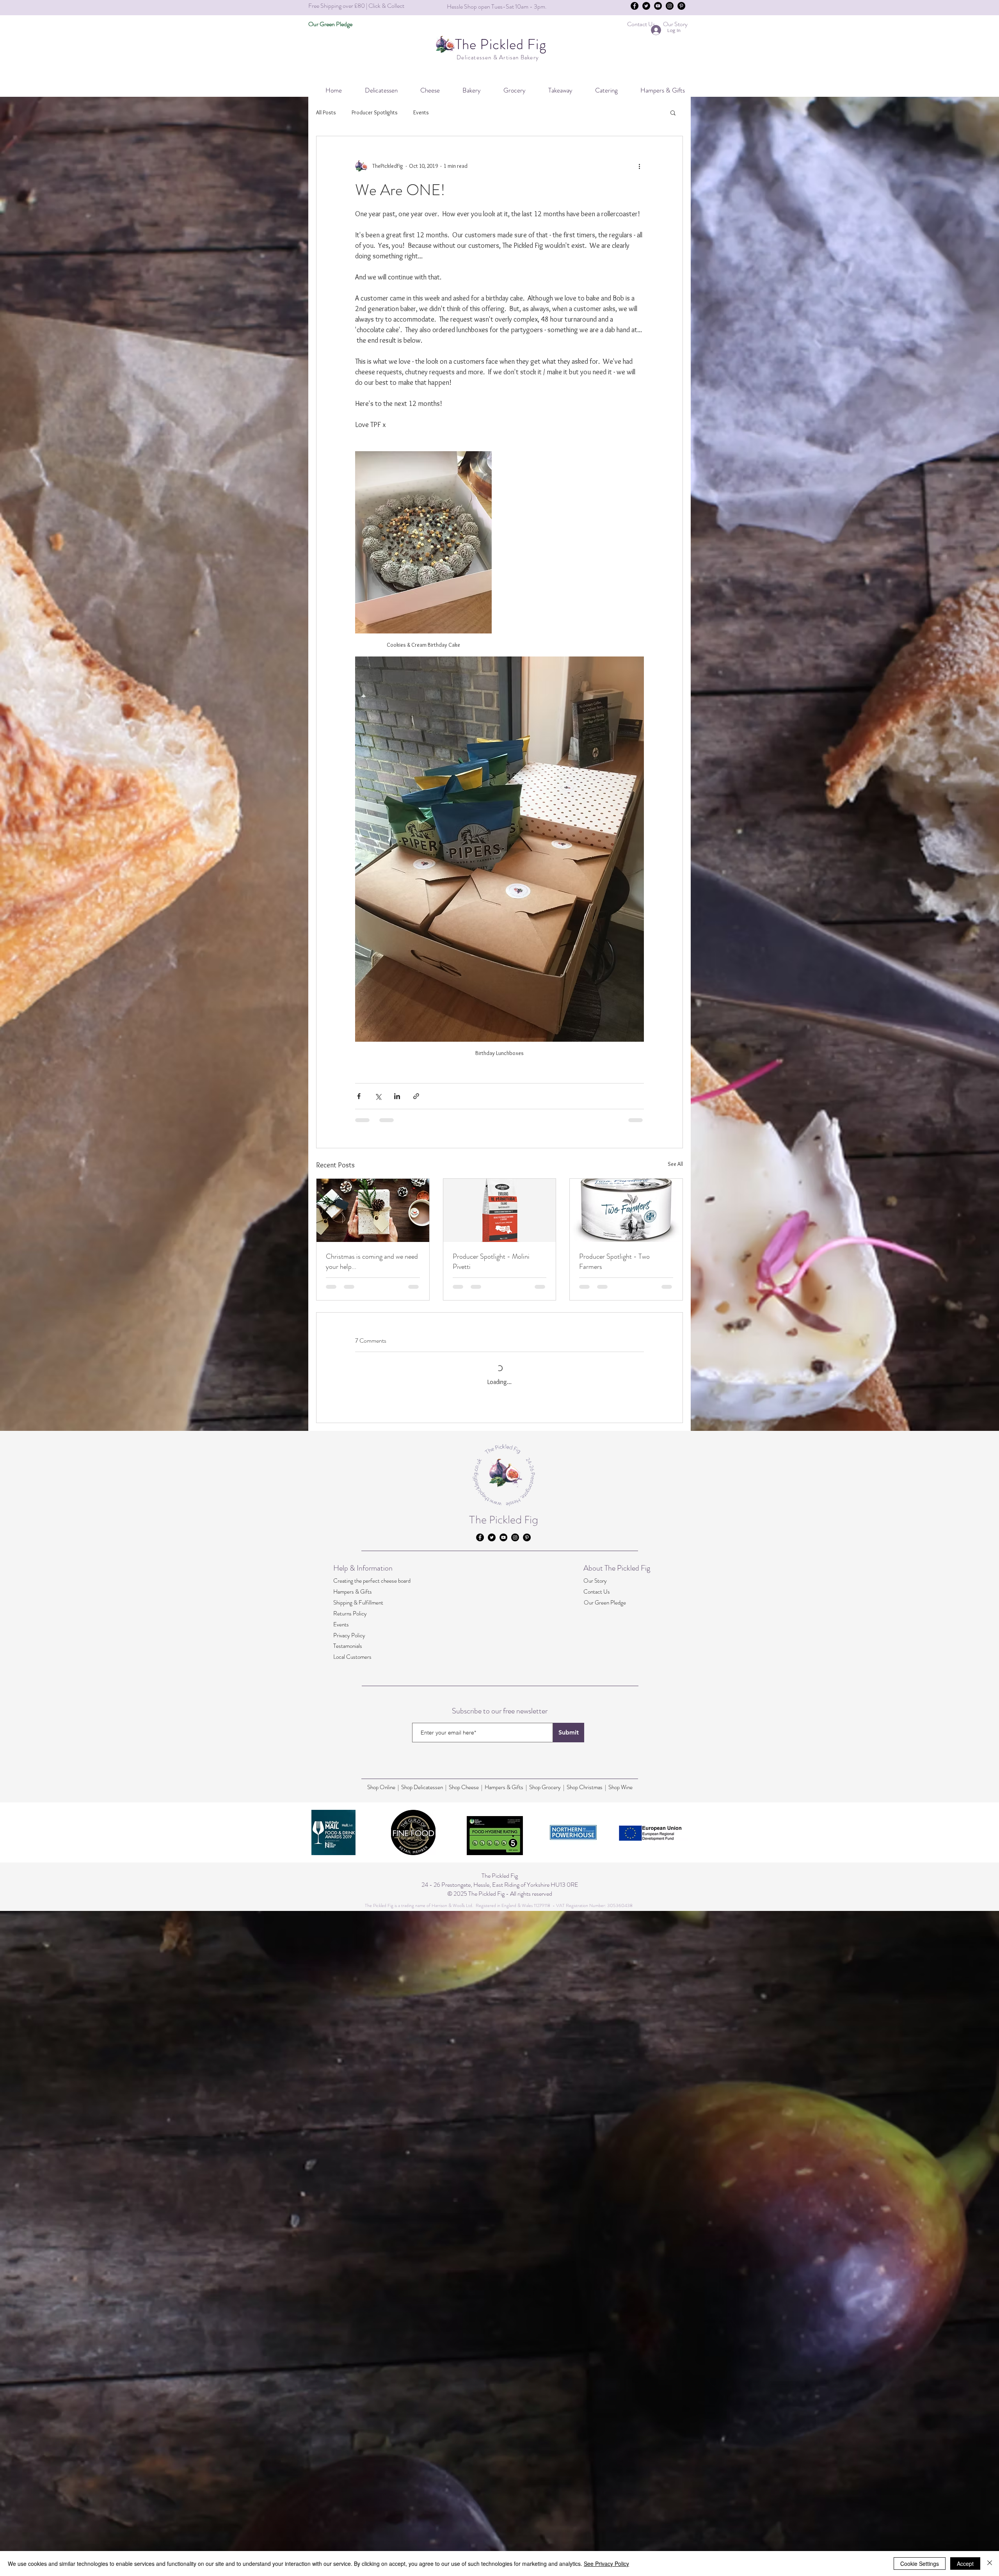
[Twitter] (646, 6)
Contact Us (597, 2434)
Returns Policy (350, 2455)
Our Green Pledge (605, 2444)
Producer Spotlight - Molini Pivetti (491, 1261)
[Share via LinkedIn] (397, 1096)
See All (675, 1164)
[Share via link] (416, 1096)
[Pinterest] (681, 6)
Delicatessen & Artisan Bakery (497, 57)
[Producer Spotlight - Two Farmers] (626, 1210)
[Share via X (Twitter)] (378, 1096)
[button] (601, 90)
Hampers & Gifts (353, 2434)
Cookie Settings (920, 2564)
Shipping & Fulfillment (358, 2444)
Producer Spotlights (375, 112)
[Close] (990, 2564)
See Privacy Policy (606, 2564)
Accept (965, 2564)
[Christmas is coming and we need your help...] (373, 1210)
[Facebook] (635, 6)
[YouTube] (658, 6)
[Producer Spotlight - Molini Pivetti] (500, 1210)
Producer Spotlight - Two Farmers (614, 1261)
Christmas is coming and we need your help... (372, 1261)
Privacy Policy (349, 2477)
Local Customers (352, 2499)
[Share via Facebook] (359, 1096)
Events (421, 112)
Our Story (595, 2423)
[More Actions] (639, 1421)
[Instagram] (670, 6)
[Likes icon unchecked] (379, 1484)
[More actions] (639, 166)
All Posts (326, 112)
